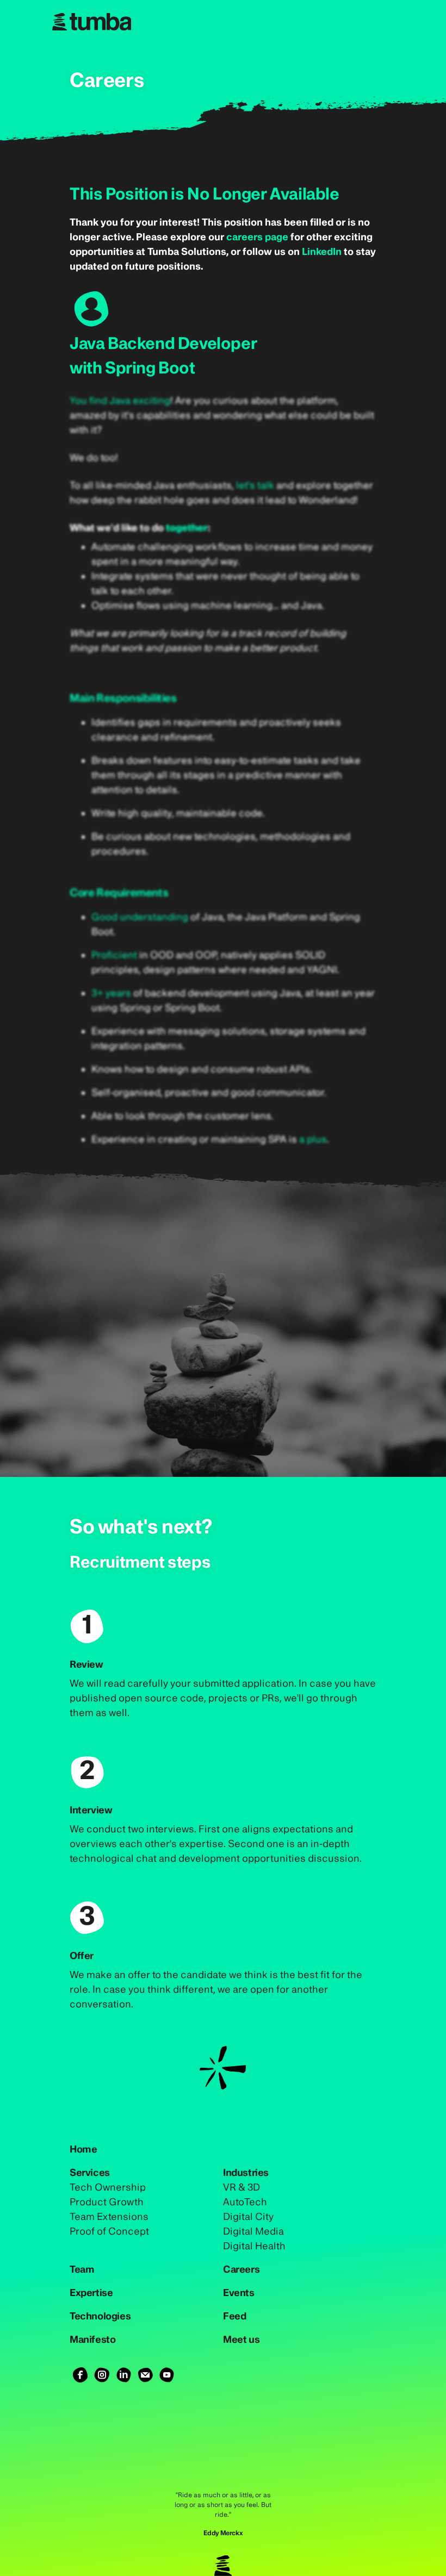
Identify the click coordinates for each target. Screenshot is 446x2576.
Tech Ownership (108, 2187)
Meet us (241, 2339)
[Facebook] (80, 2375)
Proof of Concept (109, 2231)
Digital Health (254, 2246)
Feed (234, 2316)
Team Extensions (109, 2216)
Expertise (91, 2293)
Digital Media (253, 2231)
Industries (246, 2172)
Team (82, 2269)
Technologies (100, 2316)
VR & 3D (241, 2187)
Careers (241, 2269)
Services (90, 2172)
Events (239, 2293)
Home (83, 2149)
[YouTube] (167, 2375)
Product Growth (107, 2202)
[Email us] (145, 2375)
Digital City (248, 2216)
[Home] (223, 22)
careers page (257, 237)
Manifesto (92, 2339)
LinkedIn (322, 251)
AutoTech (245, 2202)
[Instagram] (102, 2375)
